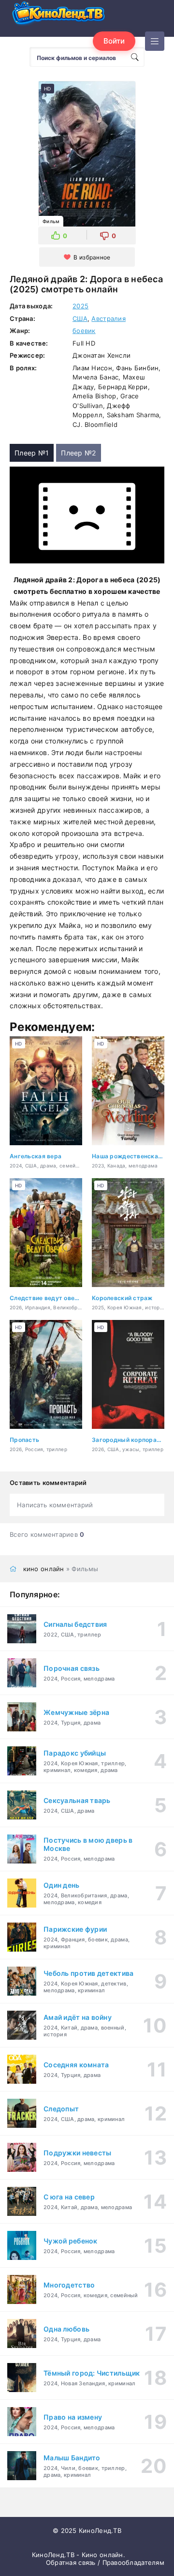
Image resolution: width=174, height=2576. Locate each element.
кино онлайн (44, 1569)
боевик (84, 331)
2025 (80, 306)
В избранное (92, 257)
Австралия (109, 318)
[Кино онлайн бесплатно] (58, 16)
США (80, 318)
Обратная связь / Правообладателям (105, 2562)
